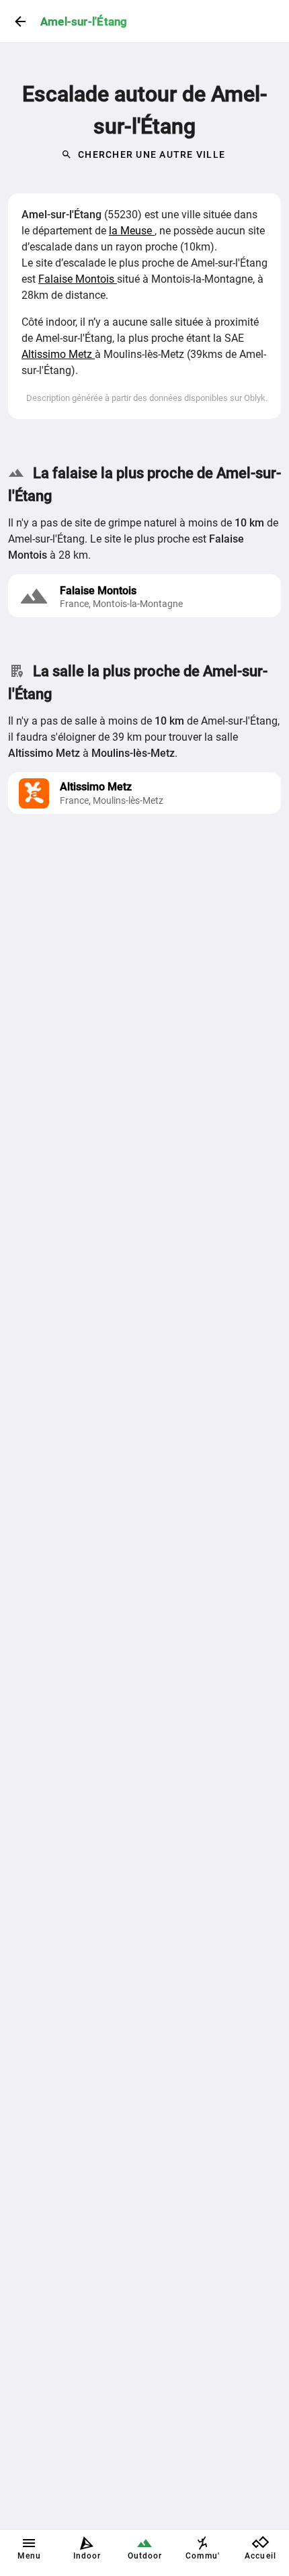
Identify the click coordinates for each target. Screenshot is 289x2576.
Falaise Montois (78, 279)
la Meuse (132, 231)
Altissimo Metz (58, 354)
